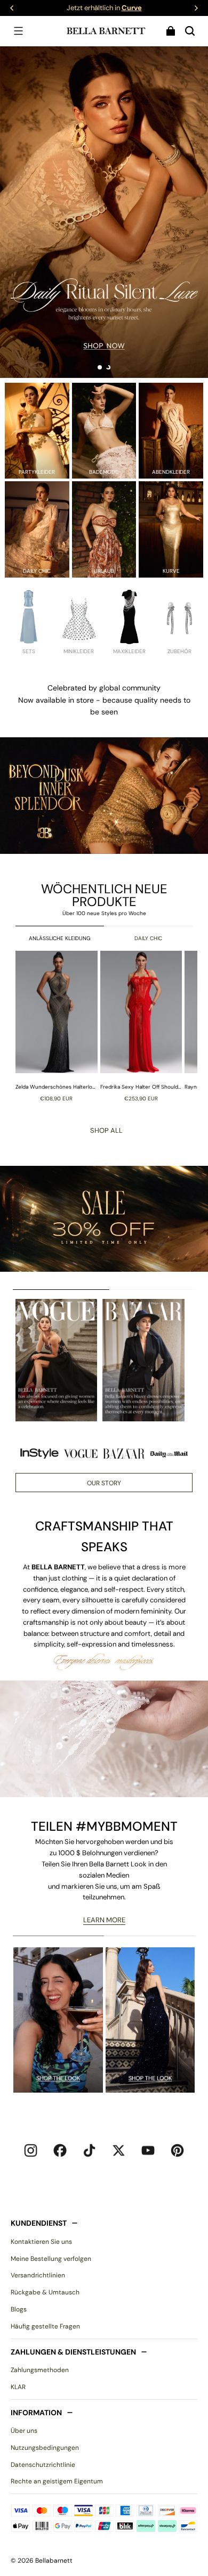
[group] (58, 1026)
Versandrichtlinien (38, 2275)
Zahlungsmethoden (40, 2370)
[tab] (100, 367)
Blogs (19, 2309)
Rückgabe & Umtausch (45, 2292)
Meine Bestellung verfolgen (51, 2259)
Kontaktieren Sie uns (41, 2242)
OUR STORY (104, 1483)
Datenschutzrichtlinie (43, 2465)
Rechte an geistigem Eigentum (57, 2481)
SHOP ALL (106, 1130)
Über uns (24, 2431)
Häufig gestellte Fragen (45, 2326)
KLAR (18, 2387)
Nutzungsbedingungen (45, 2448)
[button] (18, 31)
